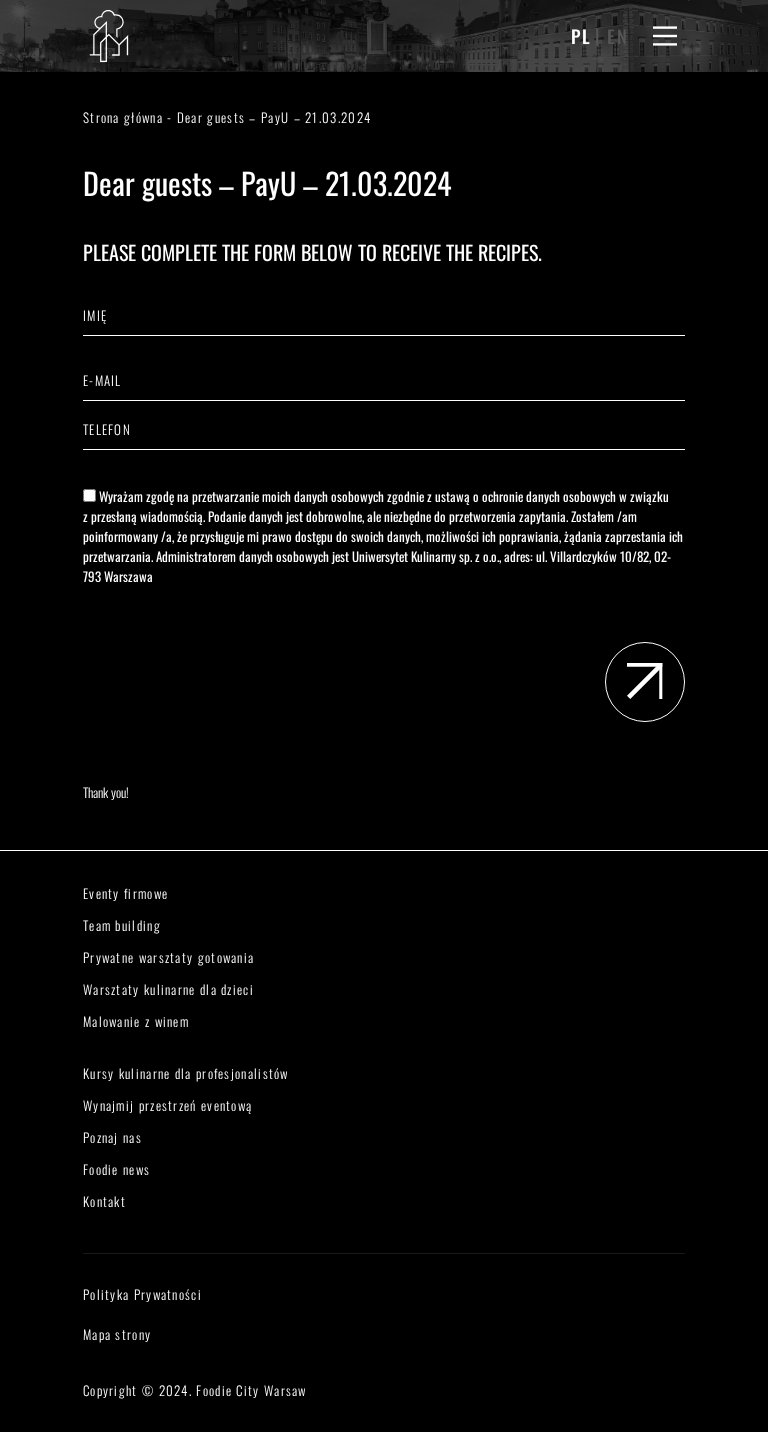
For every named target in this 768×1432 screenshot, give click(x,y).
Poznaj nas (112, 1137)
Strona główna (123, 117)
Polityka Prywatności (142, 1294)
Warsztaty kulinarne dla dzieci (168, 989)
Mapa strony (117, 1334)
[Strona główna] (109, 36)
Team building (122, 925)
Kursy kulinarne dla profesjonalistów (186, 1073)
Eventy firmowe (125, 893)
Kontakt (104, 1201)
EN (618, 36)
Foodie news (116, 1169)
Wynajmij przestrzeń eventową (167, 1105)
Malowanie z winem (136, 1021)
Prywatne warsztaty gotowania (168, 957)
